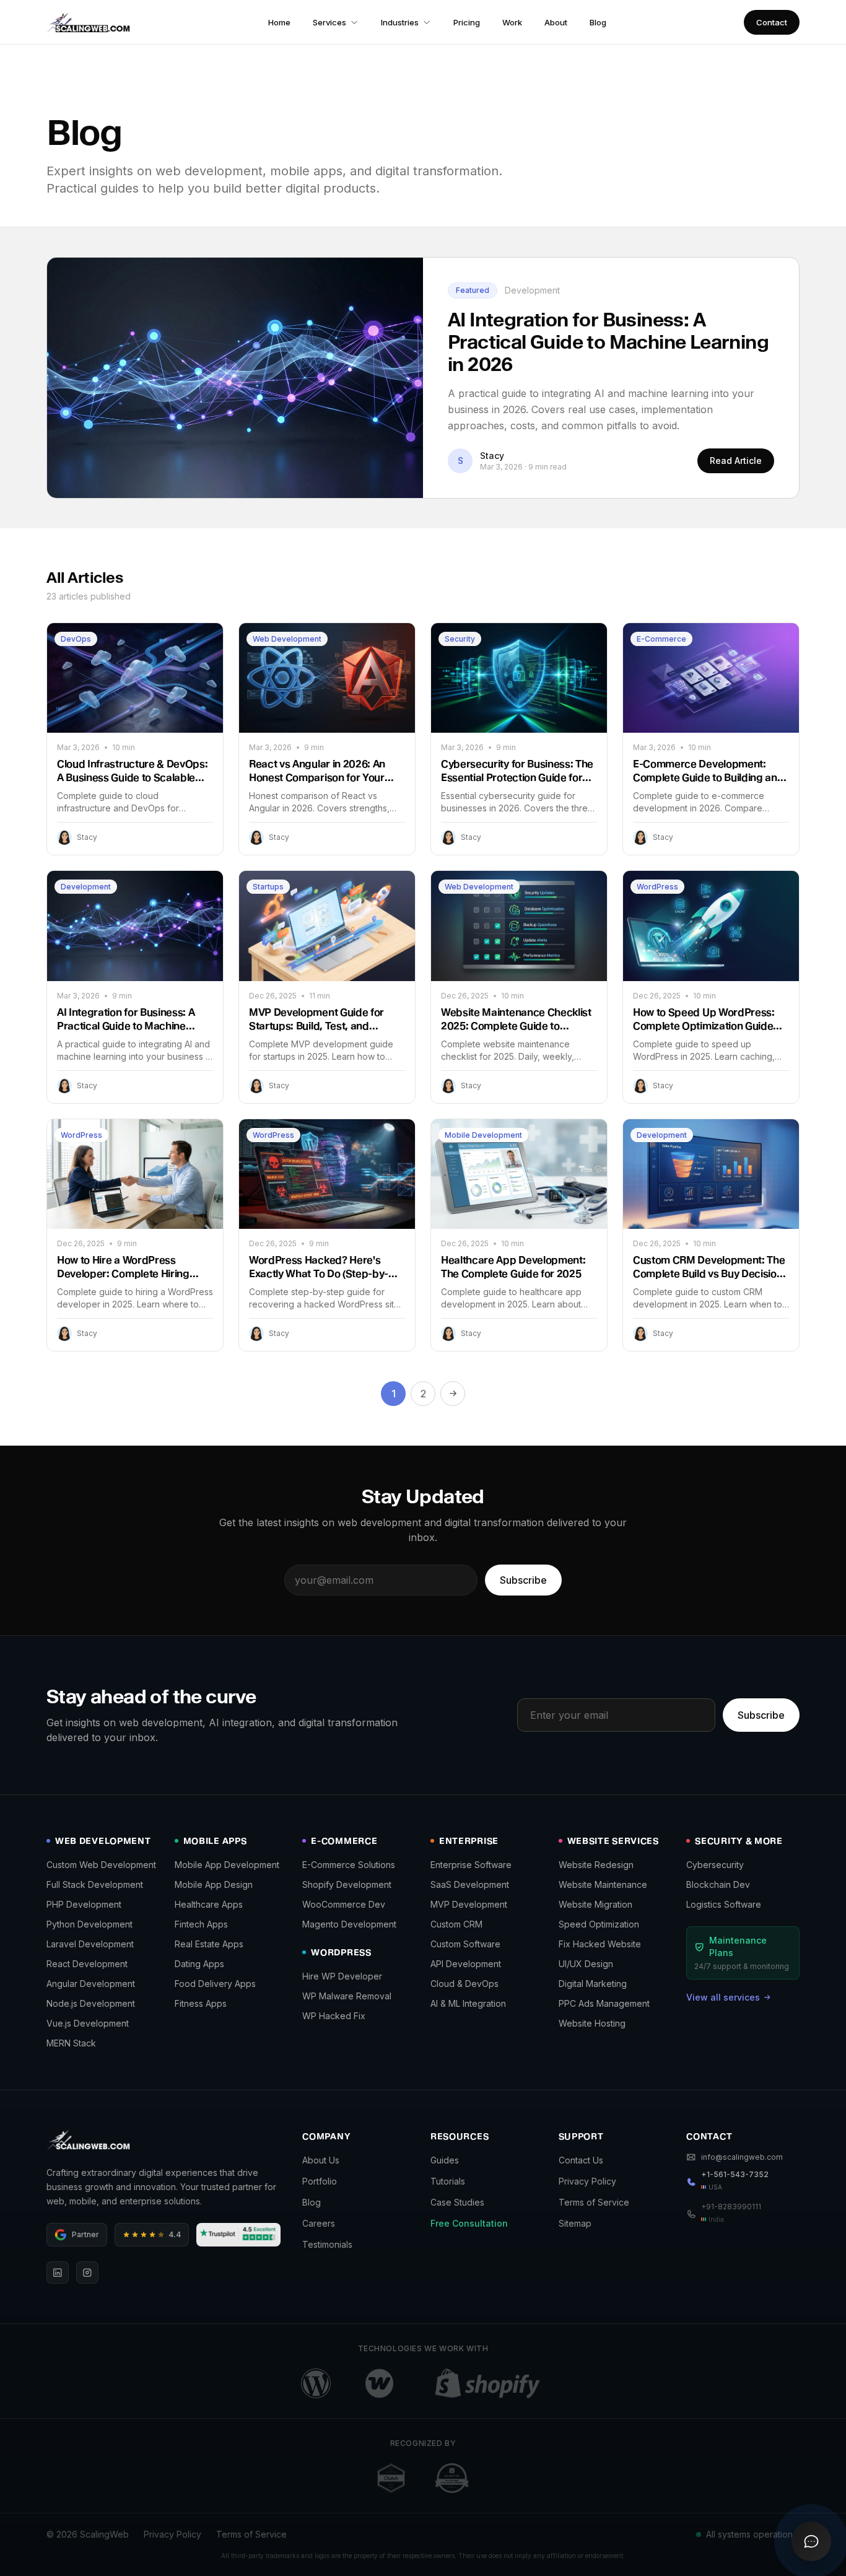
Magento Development (349, 1924)
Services (329, 22)
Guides (445, 2160)
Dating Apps (199, 1964)
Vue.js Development (88, 2023)
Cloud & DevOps (464, 1984)
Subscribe (523, 1580)
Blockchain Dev (718, 1884)
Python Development (89, 1924)
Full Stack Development (95, 1884)
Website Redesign (596, 1865)
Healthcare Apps (209, 1904)
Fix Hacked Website (600, 1944)
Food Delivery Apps (215, 1984)
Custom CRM (456, 1924)
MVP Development (469, 1904)
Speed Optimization (599, 1924)
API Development (466, 1964)
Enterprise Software (471, 1865)
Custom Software (465, 1944)
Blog (598, 22)
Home (279, 22)
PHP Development (84, 1904)
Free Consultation (469, 2223)
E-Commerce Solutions (349, 1865)
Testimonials (327, 2244)
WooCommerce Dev (344, 1904)
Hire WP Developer (342, 1976)
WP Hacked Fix (334, 2016)
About (556, 22)
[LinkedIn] (58, 2273)
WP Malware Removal (347, 1996)
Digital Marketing (593, 1984)
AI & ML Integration (468, 2003)
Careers (319, 2223)
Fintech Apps (201, 1924)
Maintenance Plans (738, 1946)
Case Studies (457, 2202)
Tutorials (448, 2181)
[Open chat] (811, 2541)
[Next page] (453, 1394)
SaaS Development (470, 1884)
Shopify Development (347, 1884)
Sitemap (575, 2223)
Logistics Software (724, 1904)
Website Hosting (592, 2023)
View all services (723, 1997)
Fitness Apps (201, 2003)
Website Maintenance (603, 1884)
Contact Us (581, 2160)
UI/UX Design (586, 1964)
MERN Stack (71, 2043)
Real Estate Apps (209, 1944)
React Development (87, 1964)
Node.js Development (91, 2003)
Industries (400, 22)
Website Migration (595, 1904)
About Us (321, 2160)
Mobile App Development (227, 1865)
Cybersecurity (715, 1865)
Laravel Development (90, 1944)
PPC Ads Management (604, 2003)
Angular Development (91, 1984)
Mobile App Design (214, 1884)
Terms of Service (594, 2202)
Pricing (467, 22)
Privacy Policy (587, 2181)
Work (512, 22)
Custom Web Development (101, 1865)
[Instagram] (87, 2273)
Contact (772, 22)
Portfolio (320, 2181)
